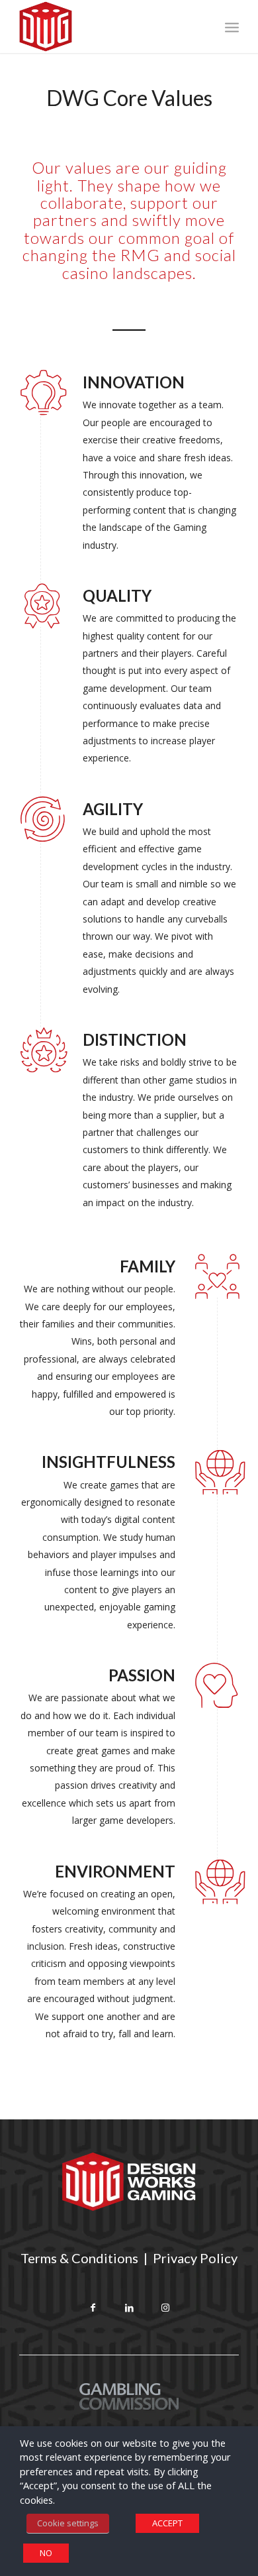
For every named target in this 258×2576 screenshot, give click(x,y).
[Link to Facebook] (93, 2309)
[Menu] (232, 27)
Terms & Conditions (79, 2258)
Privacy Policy (195, 2258)
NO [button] (46, 2553)
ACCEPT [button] (167, 2523)
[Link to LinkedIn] (129, 2309)
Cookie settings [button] (68, 2523)
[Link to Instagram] (166, 2309)
